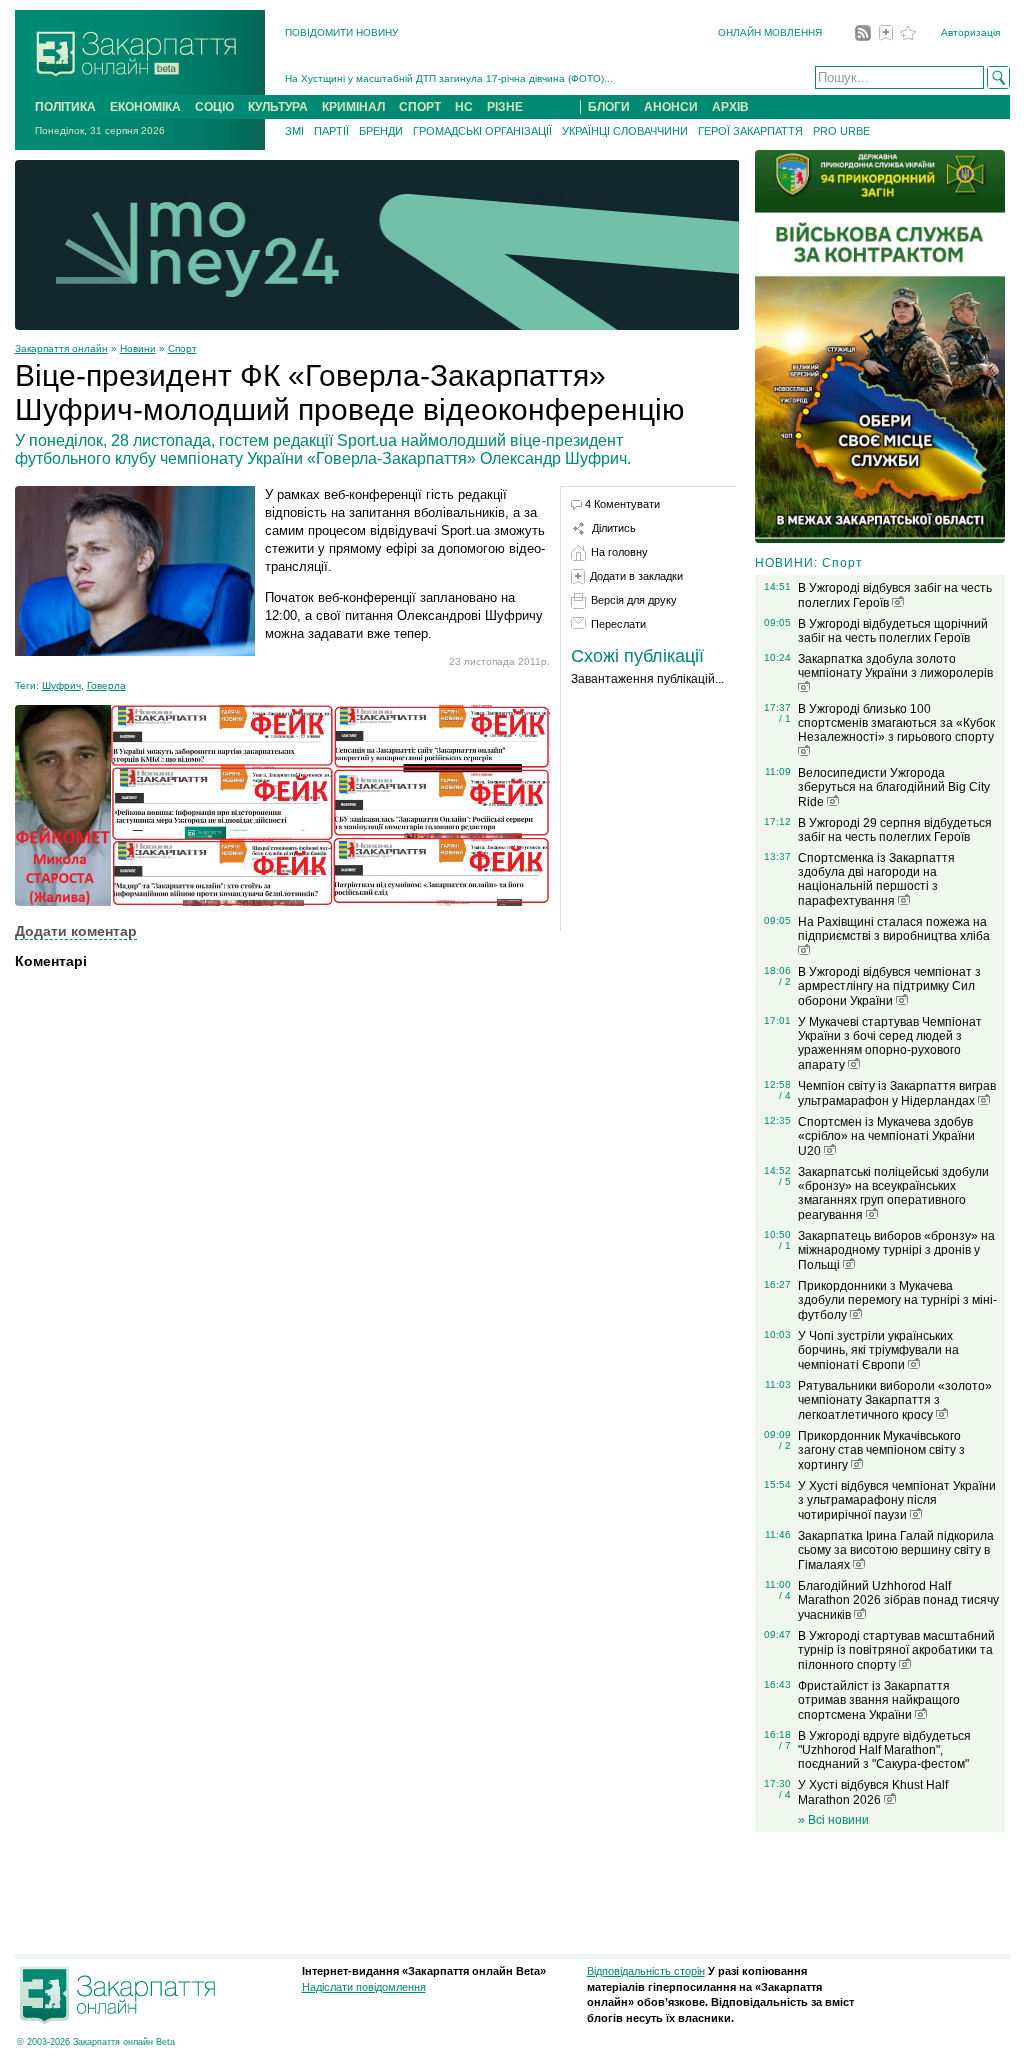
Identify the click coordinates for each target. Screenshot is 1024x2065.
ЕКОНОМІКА (145, 107)
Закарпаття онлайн (61, 348)
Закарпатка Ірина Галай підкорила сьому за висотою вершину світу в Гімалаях (896, 1550)
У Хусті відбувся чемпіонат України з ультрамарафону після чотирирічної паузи (897, 1500)
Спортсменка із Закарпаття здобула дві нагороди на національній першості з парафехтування (876, 879)
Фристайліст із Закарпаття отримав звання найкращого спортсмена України (879, 1700)
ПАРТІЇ (331, 131)
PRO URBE (841, 131)
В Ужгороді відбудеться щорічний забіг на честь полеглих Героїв (893, 631)
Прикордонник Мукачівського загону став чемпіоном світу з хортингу (881, 1450)
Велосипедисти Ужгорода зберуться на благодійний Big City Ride (894, 787)
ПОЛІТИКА (65, 107)
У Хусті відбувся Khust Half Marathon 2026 (873, 1792)
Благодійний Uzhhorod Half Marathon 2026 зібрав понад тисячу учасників (898, 1600)
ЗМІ (294, 131)
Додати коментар (76, 931)
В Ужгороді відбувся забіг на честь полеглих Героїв (895, 595)
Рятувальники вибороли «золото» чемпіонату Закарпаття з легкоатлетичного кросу (895, 1400)
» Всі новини (833, 1820)
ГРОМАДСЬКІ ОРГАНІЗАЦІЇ (482, 131)
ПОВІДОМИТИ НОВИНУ (341, 32)
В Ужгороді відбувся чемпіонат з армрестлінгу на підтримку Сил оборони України (889, 986)
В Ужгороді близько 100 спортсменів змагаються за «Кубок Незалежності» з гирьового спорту (896, 723)
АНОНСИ (671, 107)
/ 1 (785, 718)
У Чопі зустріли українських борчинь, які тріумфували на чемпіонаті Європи (878, 1350)
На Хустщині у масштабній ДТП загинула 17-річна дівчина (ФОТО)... (449, 78)
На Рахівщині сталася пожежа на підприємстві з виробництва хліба (894, 929)
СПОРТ (420, 107)
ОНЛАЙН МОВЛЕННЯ (770, 32)
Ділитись (614, 528)
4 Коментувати (622, 504)
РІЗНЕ (505, 107)
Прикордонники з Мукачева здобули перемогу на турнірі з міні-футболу (897, 1300)
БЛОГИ (609, 107)
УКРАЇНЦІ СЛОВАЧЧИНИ (625, 131)
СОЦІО (214, 107)
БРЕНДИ (381, 131)
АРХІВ (730, 107)
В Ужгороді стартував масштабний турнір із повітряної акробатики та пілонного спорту (896, 1650)
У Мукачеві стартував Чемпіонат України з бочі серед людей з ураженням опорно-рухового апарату (890, 1043)
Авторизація (970, 32)
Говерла (106, 685)
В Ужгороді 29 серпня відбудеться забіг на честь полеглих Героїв (895, 830)
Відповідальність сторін (646, 1971)
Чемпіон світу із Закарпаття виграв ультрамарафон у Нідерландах (897, 1093)
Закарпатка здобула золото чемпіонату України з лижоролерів (895, 666)
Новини (138, 348)
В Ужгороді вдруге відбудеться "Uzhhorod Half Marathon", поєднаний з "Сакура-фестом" (884, 1750)
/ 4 (785, 1095)
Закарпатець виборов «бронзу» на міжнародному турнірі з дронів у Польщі (896, 1250)
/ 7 (785, 1745)
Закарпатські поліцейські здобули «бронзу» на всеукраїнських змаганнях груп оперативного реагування (893, 1193)
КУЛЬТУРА (278, 107)
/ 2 (785, 981)
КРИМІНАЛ (353, 107)
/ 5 (785, 1181)
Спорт (182, 348)
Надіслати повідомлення (364, 1987)
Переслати (618, 624)
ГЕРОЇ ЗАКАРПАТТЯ (750, 131)
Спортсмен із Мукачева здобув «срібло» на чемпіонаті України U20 (886, 1136)
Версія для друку (634, 600)
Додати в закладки (636, 576)
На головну (619, 552)
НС (464, 107)
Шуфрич (61, 685)
